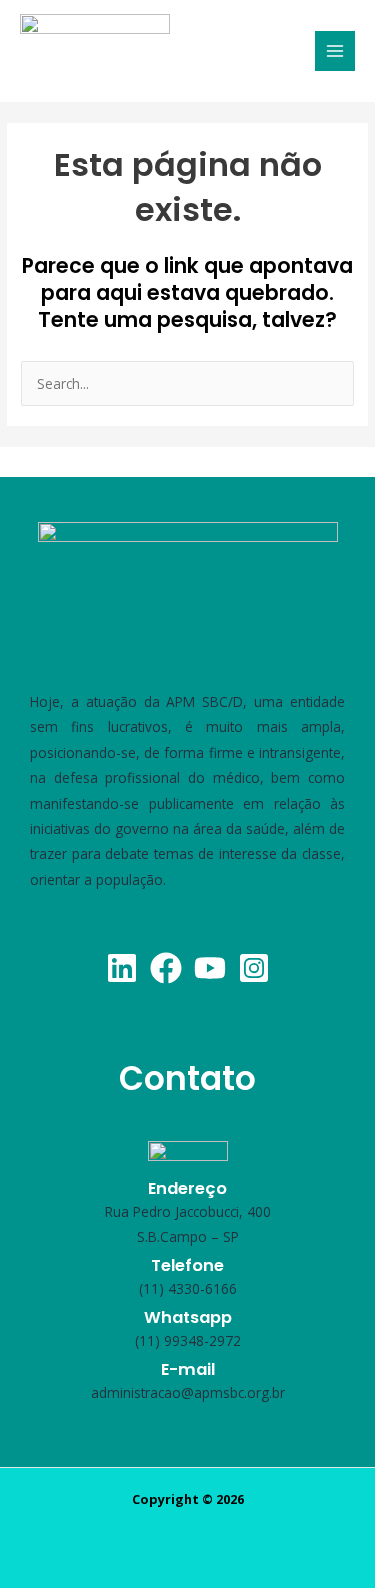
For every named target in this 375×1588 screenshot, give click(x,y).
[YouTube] (210, 968)
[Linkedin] (122, 968)
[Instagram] (254, 968)
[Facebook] (166, 968)
